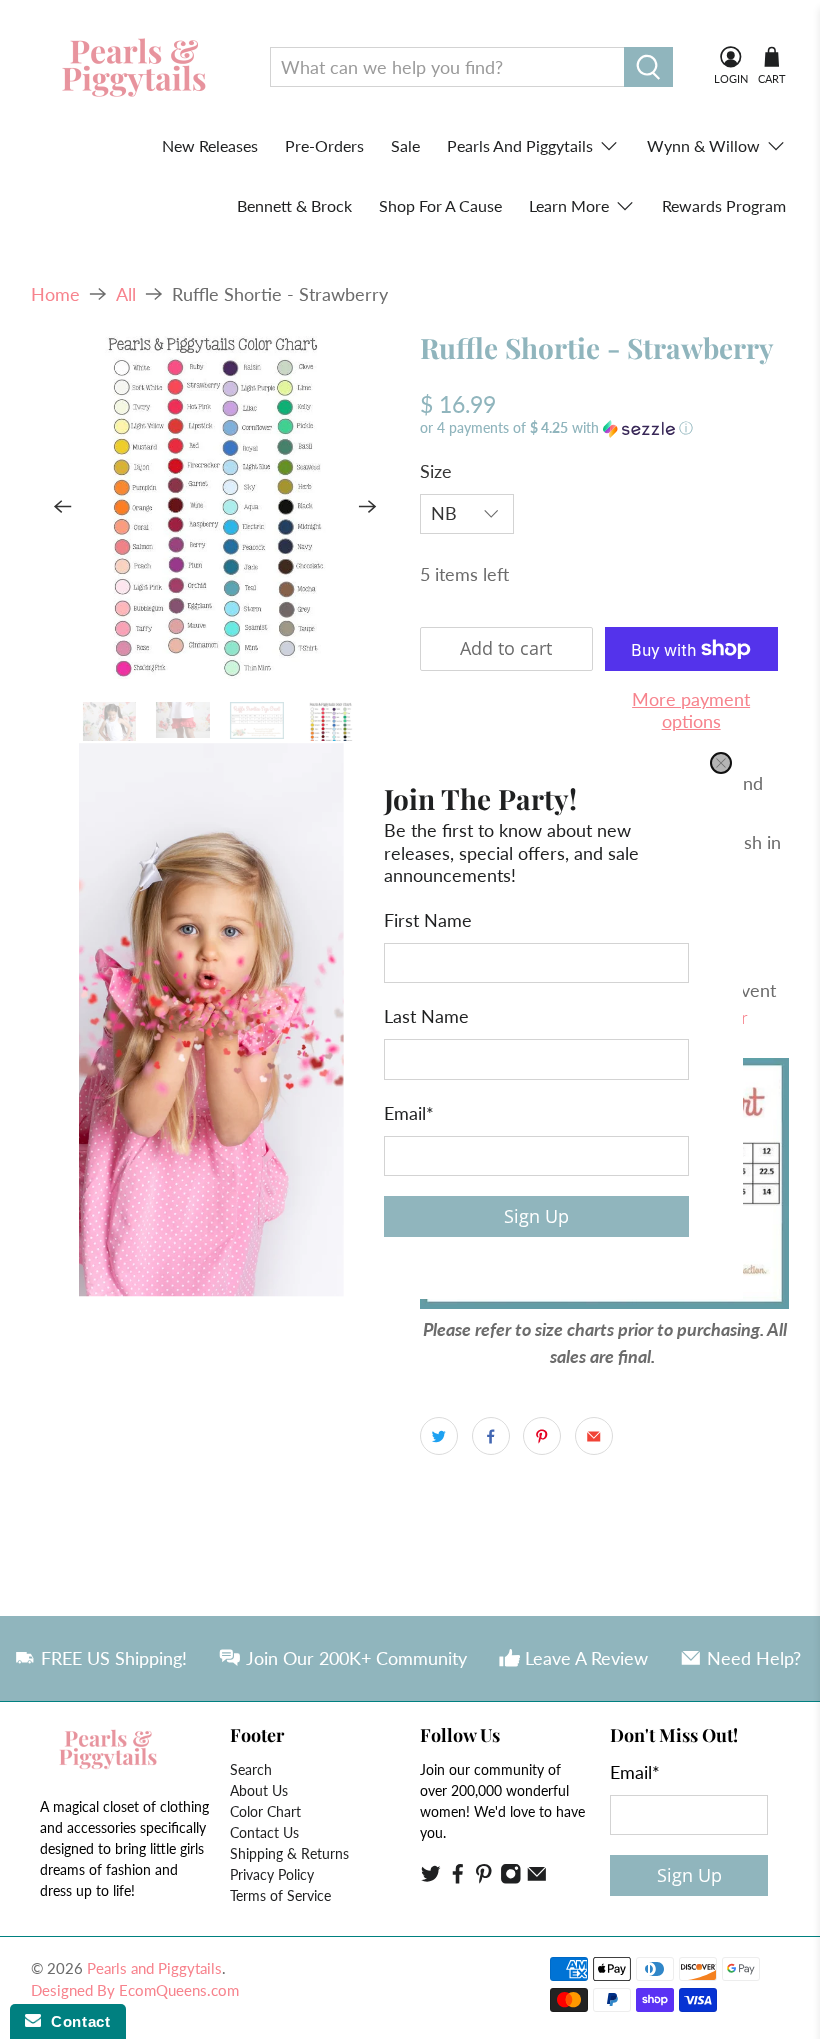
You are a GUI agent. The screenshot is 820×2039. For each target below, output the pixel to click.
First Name (428, 919)
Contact (75, 2021)
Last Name (426, 1016)
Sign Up (536, 1216)
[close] (721, 763)
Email (409, 1112)
